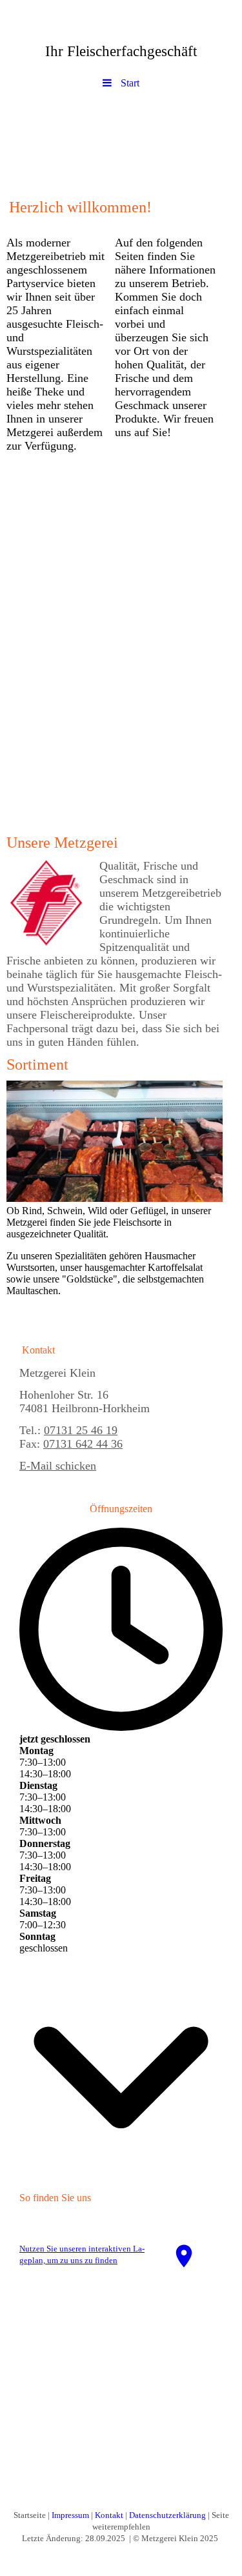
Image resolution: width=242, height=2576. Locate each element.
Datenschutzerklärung (167, 2515)
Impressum (70, 2515)
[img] (121, 141)
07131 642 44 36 (83, 1444)
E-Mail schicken (58, 1466)
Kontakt (109, 2515)
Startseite (30, 2515)
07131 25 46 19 (81, 1430)
